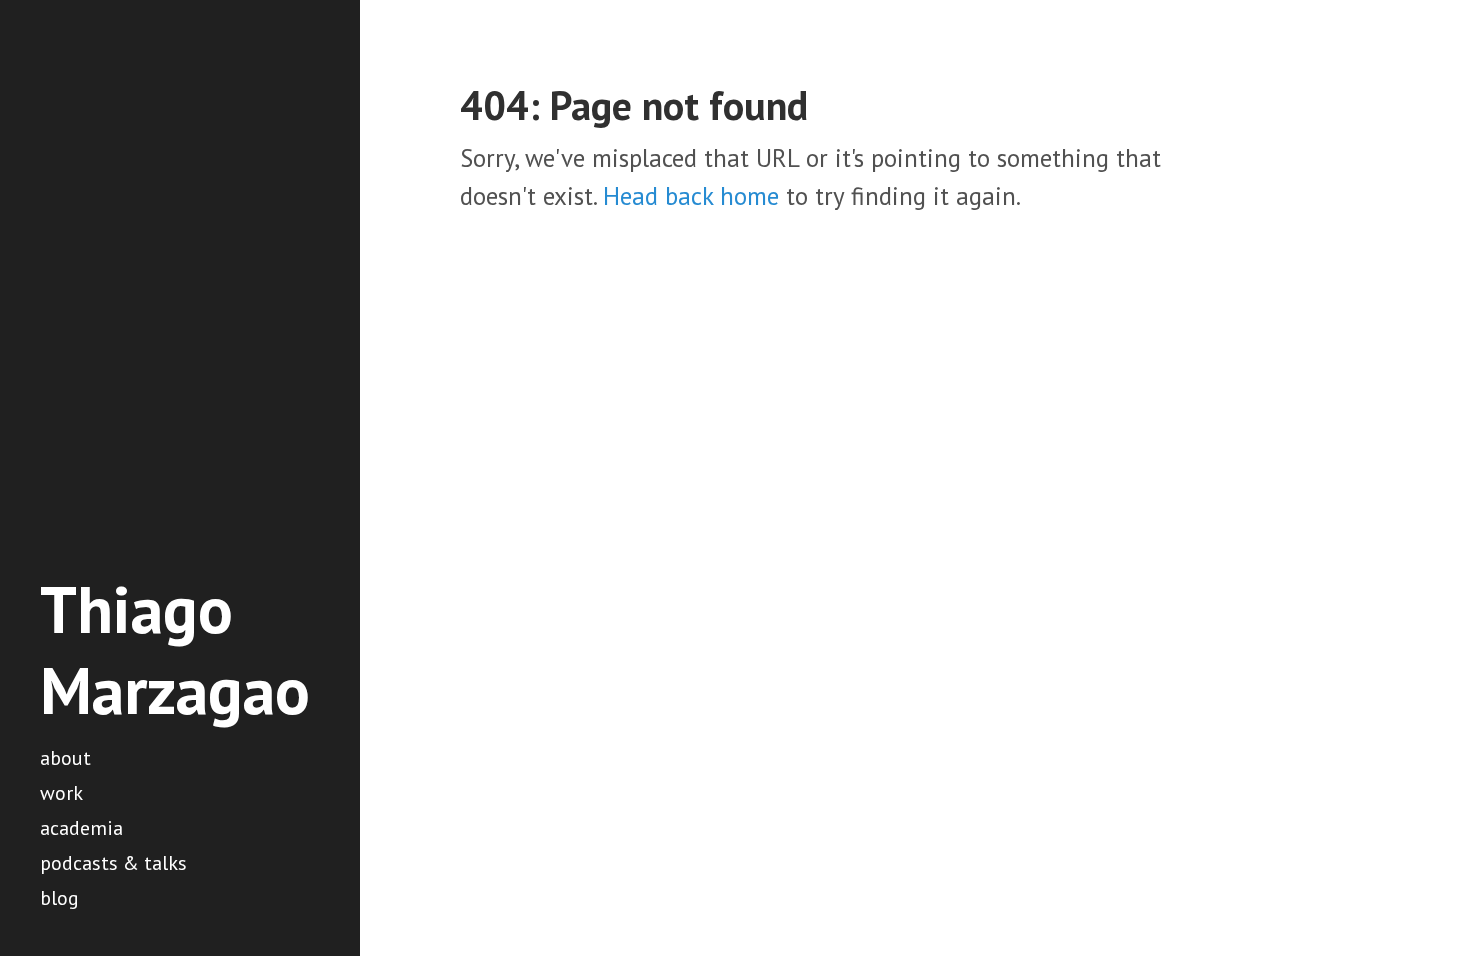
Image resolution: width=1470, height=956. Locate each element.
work (61, 793)
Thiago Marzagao (175, 649)
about (65, 758)
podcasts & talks (113, 863)
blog (59, 898)
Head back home (691, 196)
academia (81, 828)
